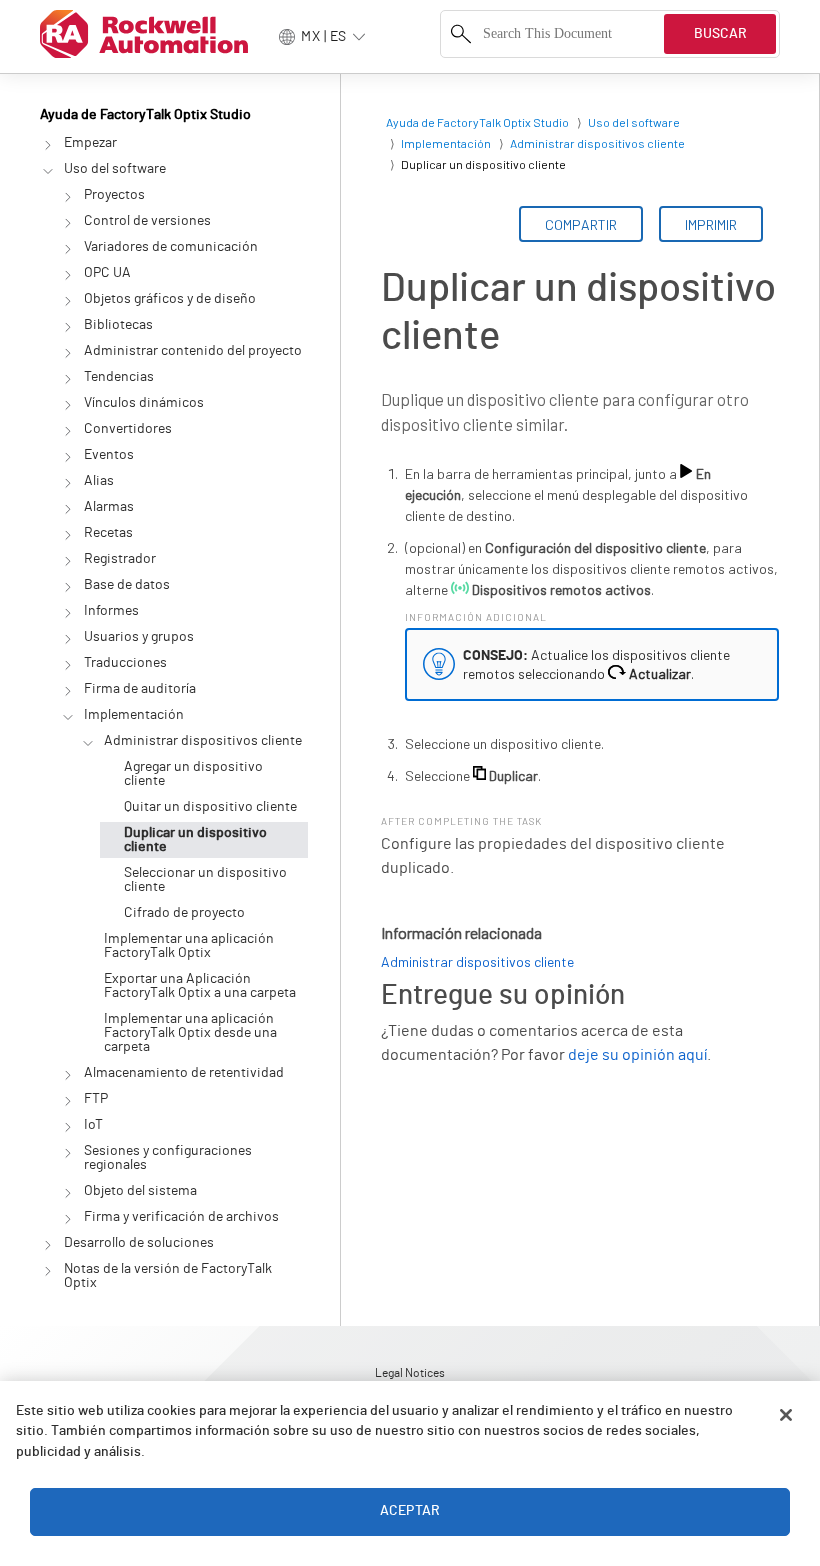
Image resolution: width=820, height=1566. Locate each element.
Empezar (90, 143)
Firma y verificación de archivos (181, 1217)
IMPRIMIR (711, 224)
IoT (93, 1125)
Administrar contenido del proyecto (193, 351)
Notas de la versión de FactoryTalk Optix (168, 1276)
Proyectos (114, 195)
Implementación (134, 715)
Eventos (109, 455)
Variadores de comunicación (171, 247)
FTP (96, 1099)
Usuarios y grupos (139, 637)
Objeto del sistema (140, 1191)
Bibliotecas (118, 325)
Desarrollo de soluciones (139, 1243)
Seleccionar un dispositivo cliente (205, 880)
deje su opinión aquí (637, 1055)
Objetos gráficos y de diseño (170, 299)
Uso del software (115, 169)
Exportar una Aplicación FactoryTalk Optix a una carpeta (200, 986)
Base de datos (127, 585)
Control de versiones (147, 221)
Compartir (581, 224)
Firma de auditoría (140, 689)
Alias (99, 481)
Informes (111, 611)
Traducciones (125, 663)
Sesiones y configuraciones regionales (168, 1158)
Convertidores (128, 429)
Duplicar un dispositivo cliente (195, 840)
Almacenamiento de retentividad (184, 1073)
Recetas (108, 533)
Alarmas (109, 507)
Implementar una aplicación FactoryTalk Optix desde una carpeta (190, 1033)
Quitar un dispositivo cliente (210, 807)
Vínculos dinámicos (144, 403)
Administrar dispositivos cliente (203, 741)
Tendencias (119, 377)
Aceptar (410, 1511)
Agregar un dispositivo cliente (193, 774)
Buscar (720, 34)
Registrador (120, 559)
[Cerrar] (786, 1415)
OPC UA (107, 273)
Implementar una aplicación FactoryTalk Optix (189, 946)
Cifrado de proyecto (184, 913)
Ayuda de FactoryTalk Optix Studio (145, 115)
